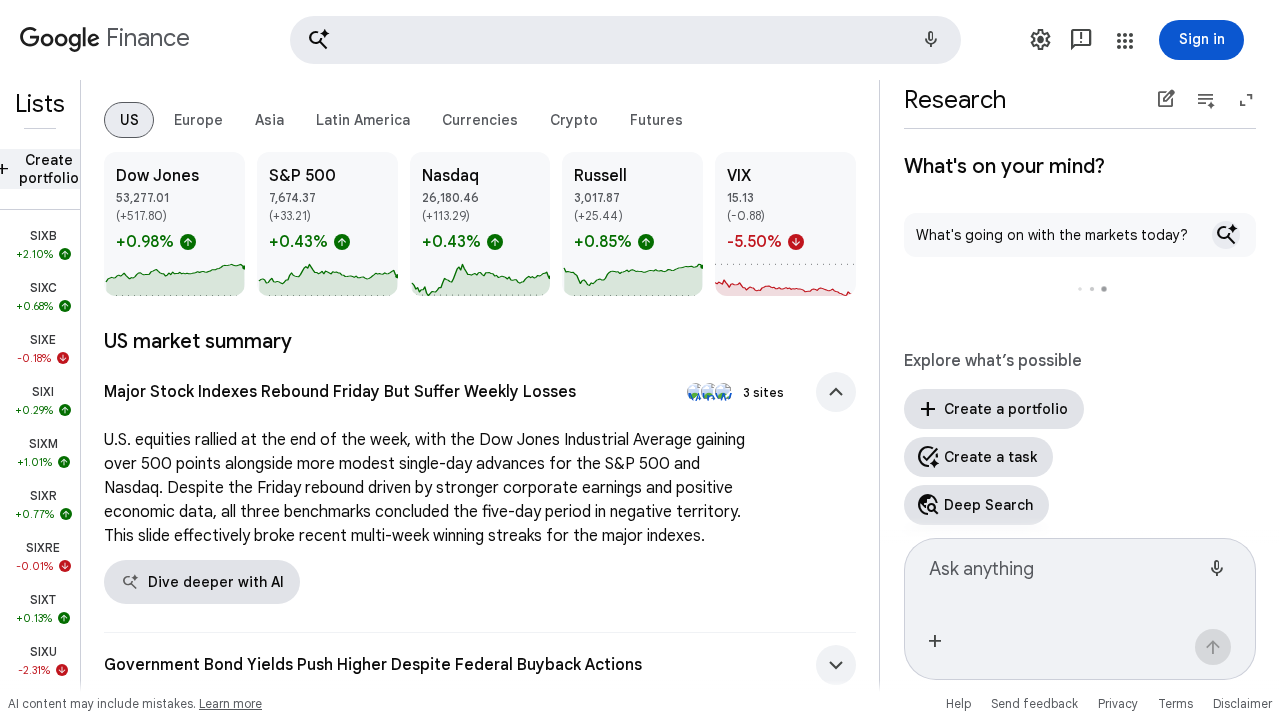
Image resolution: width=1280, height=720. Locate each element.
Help (958, 703)
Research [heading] (955, 100)
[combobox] (1064, 577)
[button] (625, 40)
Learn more (230, 703)
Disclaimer (1242, 703)
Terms (1175, 703)
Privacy (1118, 703)
